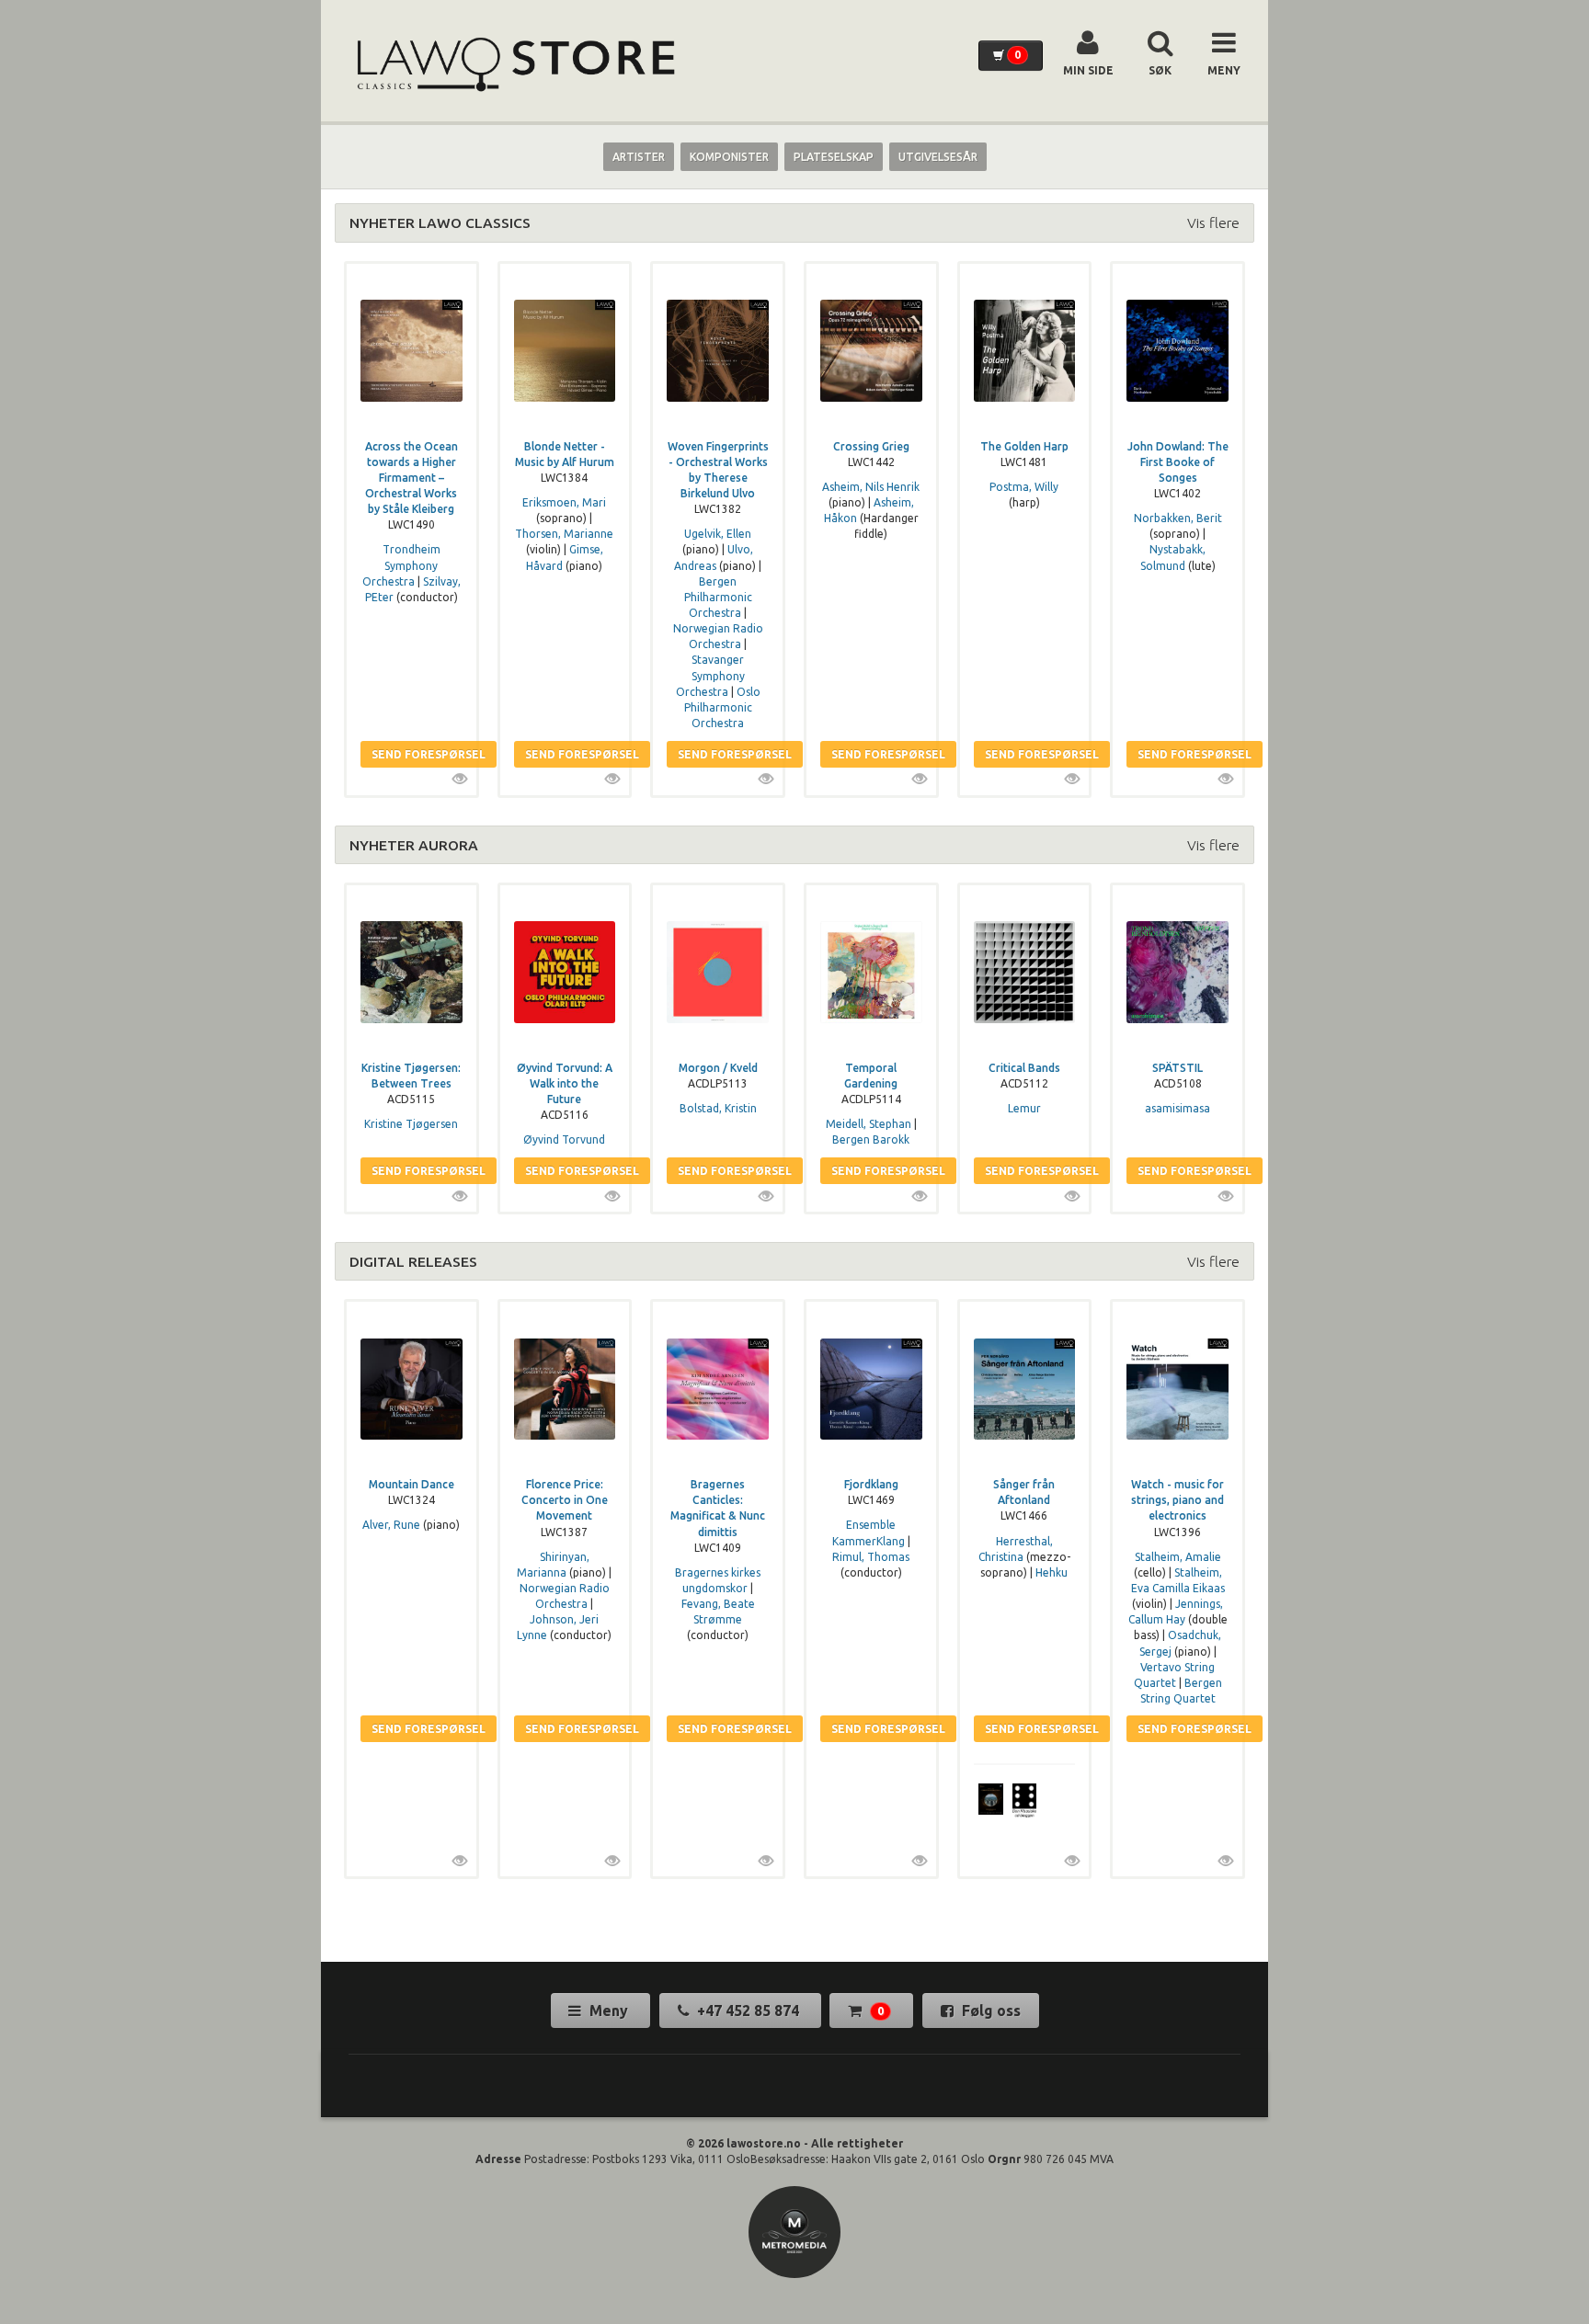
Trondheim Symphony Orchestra (401, 565)
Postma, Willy (1024, 487)
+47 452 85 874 (748, 2011)
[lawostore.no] (514, 65)
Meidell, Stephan (869, 1124)
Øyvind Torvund (564, 1139)
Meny (609, 2011)
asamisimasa (1177, 1108)
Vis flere (1213, 222)
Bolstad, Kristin (718, 1108)
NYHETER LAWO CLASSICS (440, 222)
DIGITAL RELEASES (413, 1261)
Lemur (1024, 1108)
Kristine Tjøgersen (411, 1124)
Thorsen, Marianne (564, 534)
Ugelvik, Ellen (718, 534)
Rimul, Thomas (871, 1557)
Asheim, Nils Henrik (871, 487)
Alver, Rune (391, 1525)
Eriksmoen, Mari (564, 502)
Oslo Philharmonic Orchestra (722, 707)
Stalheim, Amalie (1178, 1557)
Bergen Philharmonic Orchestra (718, 597)
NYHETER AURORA (414, 845)
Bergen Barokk (871, 1139)
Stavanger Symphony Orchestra (710, 675)
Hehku (1052, 1572)
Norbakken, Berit (1178, 518)
